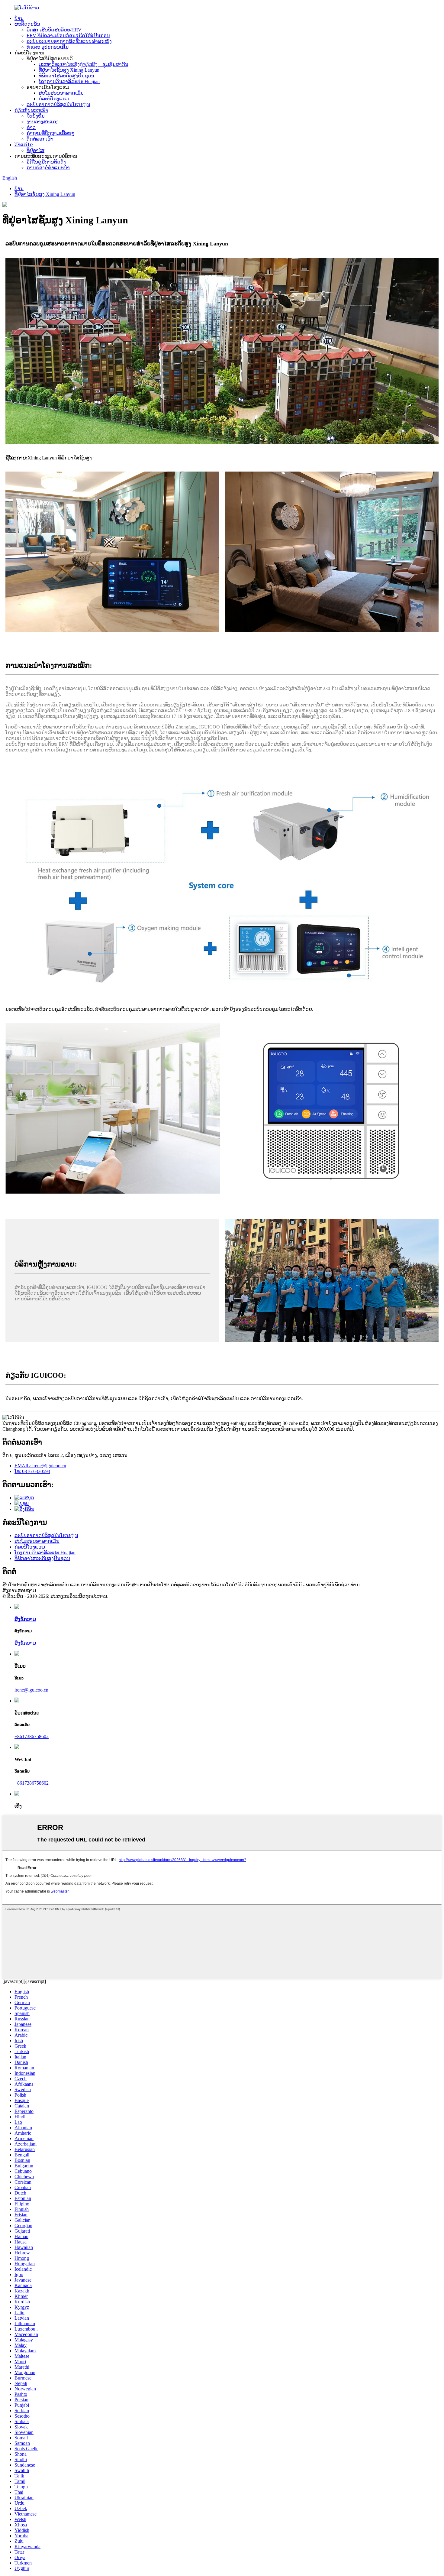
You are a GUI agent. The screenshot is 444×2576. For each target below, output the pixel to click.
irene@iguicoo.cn (31, 1690)
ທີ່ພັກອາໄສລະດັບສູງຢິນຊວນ (66, 76)
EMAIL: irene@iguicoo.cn (40, 1466)
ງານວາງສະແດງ (43, 122)
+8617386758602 (32, 1736)
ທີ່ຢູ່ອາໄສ (35, 150)
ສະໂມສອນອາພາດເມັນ (61, 93)
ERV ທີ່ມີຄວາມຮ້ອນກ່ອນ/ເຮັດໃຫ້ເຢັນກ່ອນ (68, 36)
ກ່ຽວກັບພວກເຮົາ (31, 110)
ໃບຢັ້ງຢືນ (36, 116)
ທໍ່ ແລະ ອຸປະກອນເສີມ (48, 47)
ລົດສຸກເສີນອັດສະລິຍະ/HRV (54, 30)
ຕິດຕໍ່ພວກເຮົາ (40, 139)
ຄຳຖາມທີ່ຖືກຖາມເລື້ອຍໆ (51, 133)
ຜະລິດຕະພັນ (27, 24)
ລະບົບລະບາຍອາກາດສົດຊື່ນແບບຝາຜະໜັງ (69, 41)
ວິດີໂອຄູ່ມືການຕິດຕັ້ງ (46, 162)
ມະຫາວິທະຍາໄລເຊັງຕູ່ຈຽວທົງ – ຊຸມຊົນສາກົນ (84, 64)
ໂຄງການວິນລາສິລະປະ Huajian (69, 81)
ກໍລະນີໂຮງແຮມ (54, 99)
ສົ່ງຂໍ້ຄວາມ (25, 1643)
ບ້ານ (19, 18)
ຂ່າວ (31, 127)
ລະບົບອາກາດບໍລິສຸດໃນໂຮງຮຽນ (58, 104)
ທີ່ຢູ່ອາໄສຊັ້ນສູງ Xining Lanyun (69, 70)
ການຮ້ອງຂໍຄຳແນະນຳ (48, 168)
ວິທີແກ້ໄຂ (24, 145)
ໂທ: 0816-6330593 (32, 1471)
